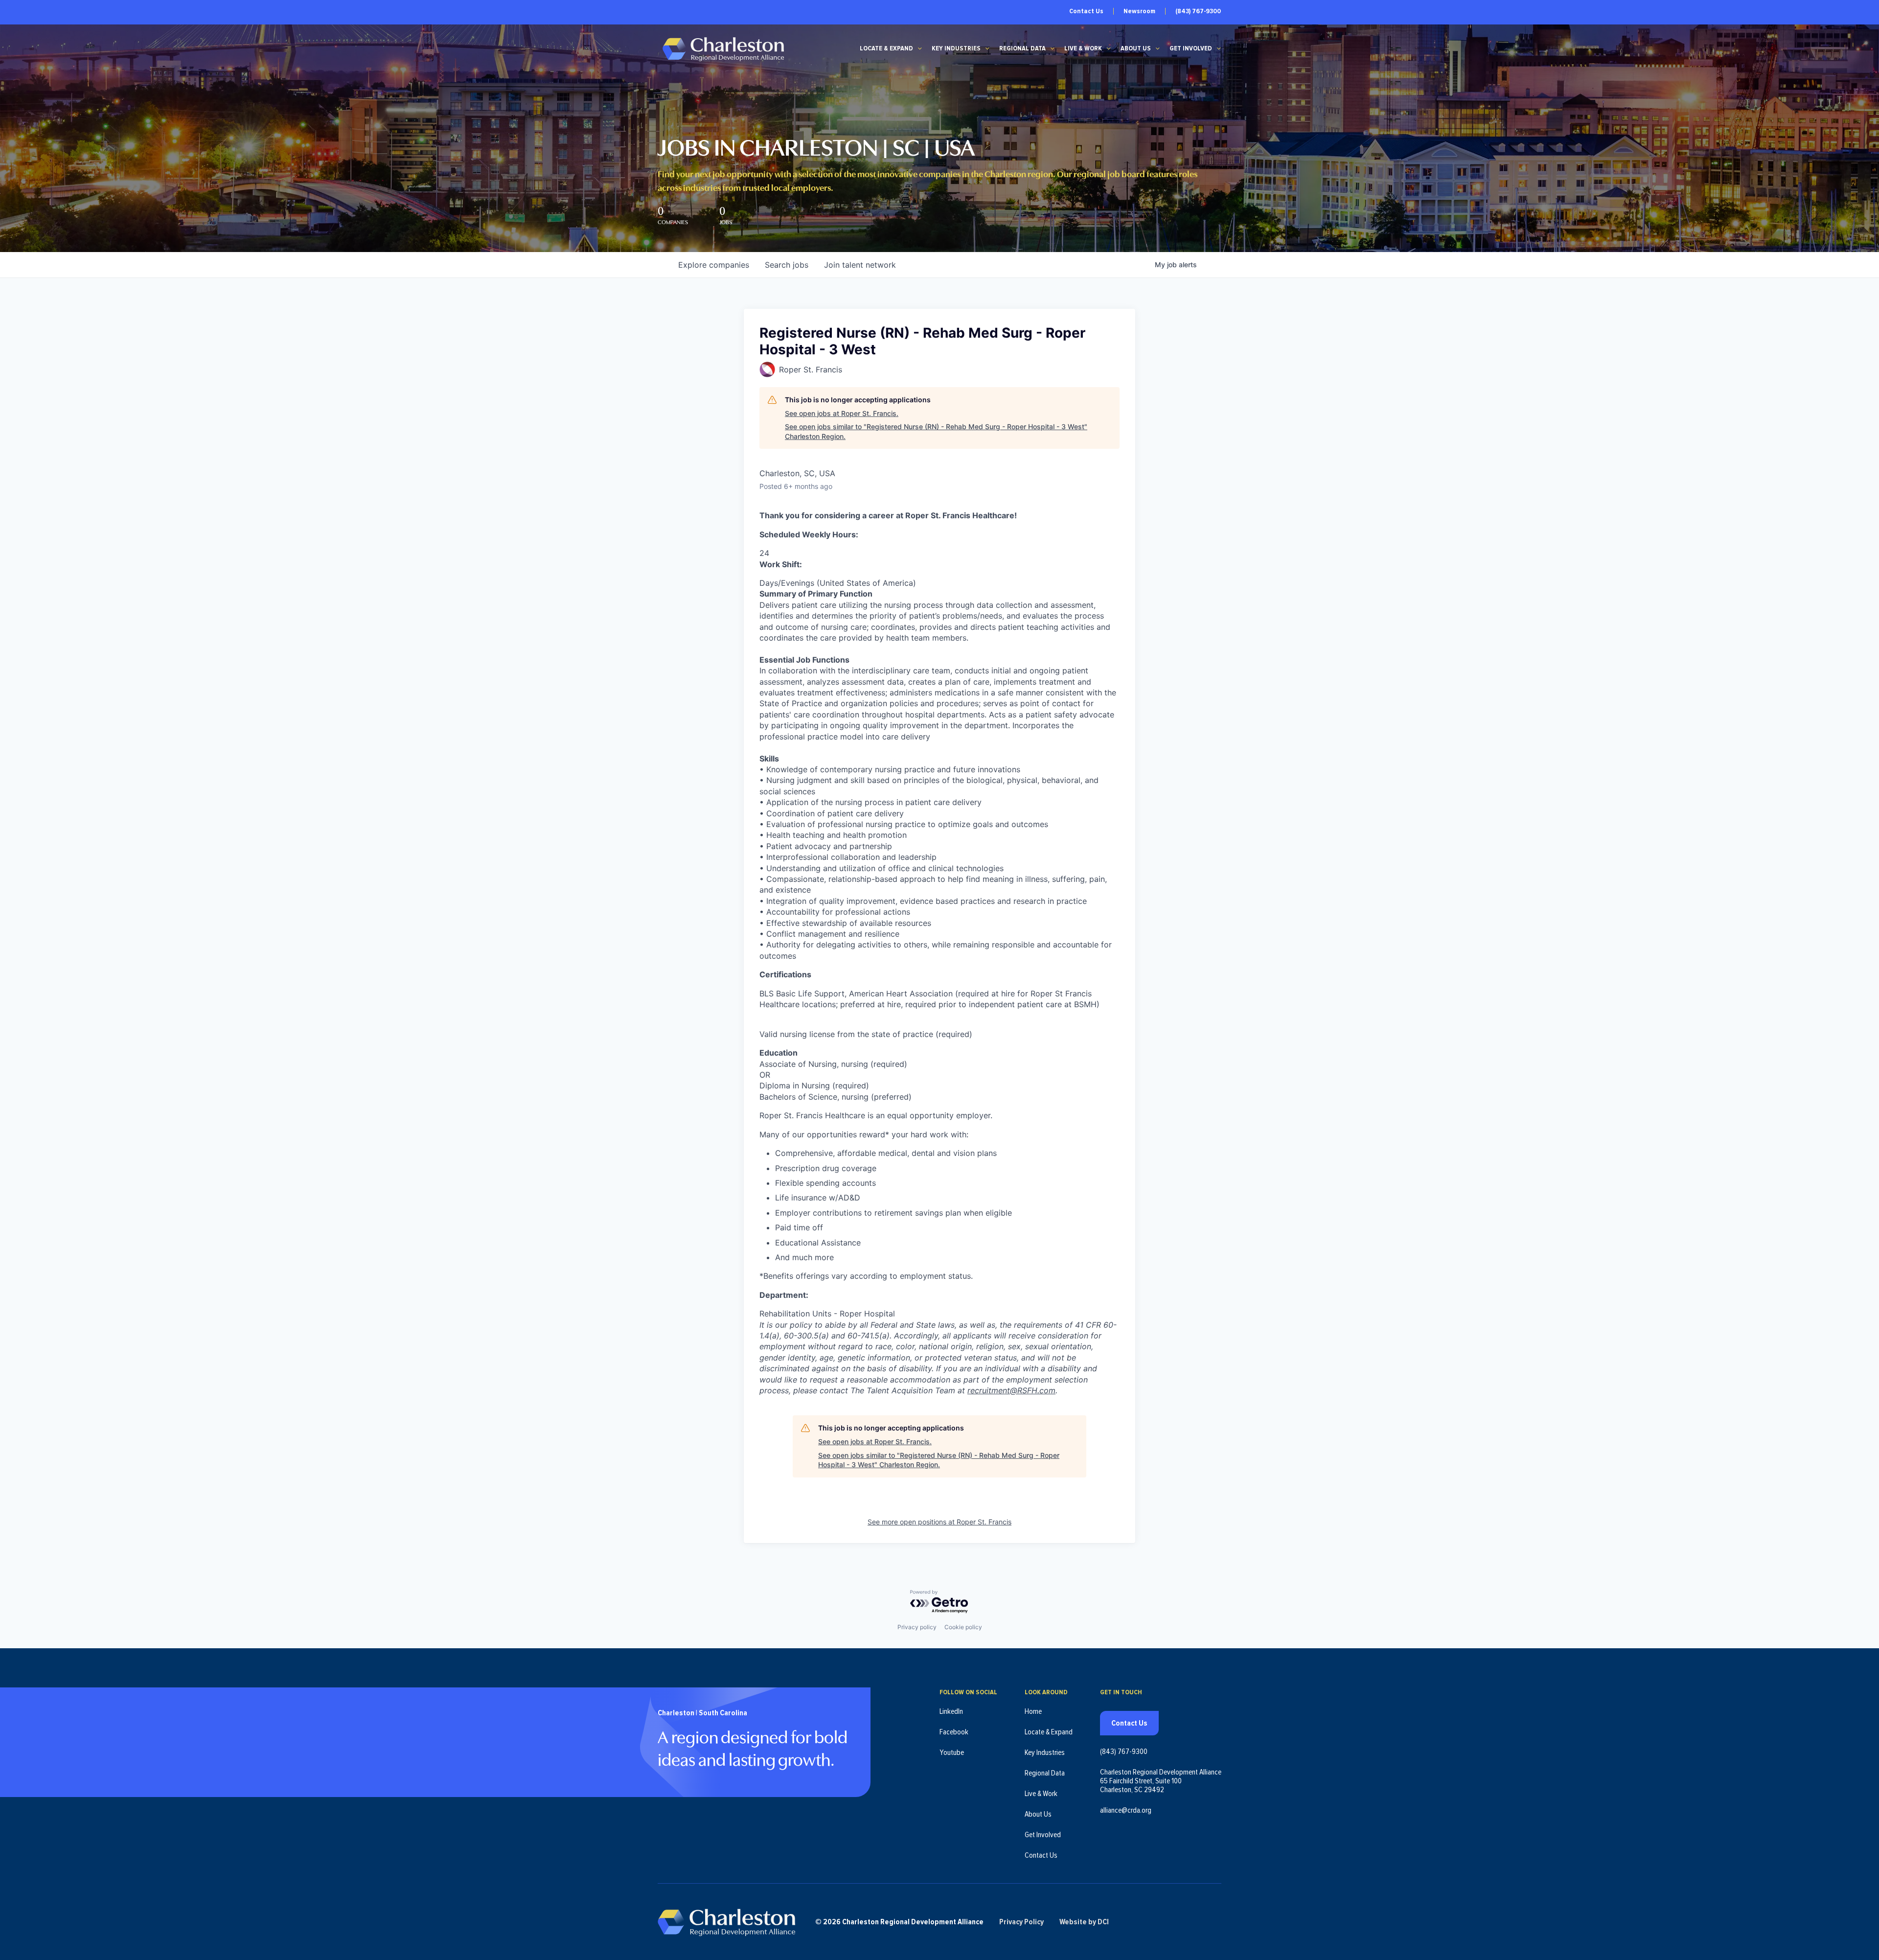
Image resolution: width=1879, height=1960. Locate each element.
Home (1033, 1711)
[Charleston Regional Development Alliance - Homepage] (723, 49)
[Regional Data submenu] (1053, 48)
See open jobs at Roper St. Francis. (842, 413)
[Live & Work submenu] (1109, 48)
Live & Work (1083, 48)
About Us (1136, 48)
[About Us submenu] (1158, 48)
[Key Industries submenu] (987, 48)
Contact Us (1086, 11)
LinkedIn (951, 1711)
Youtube (952, 1752)
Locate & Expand (886, 48)
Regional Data (1022, 48)
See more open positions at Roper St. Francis (939, 1522)
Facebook (954, 1732)
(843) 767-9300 (1198, 11)
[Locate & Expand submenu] (920, 48)
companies (714, 265)
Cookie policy (963, 1627)
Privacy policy (917, 1627)
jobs (787, 265)
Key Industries (956, 48)
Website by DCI (1084, 1922)
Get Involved (1191, 48)
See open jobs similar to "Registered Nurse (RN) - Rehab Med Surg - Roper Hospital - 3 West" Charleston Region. (936, 431)
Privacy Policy (1021, 1922)
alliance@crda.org (1126, 1810)
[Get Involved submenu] (1219, 48)
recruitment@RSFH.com (1011, 1390)
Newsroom (1139, 11)
